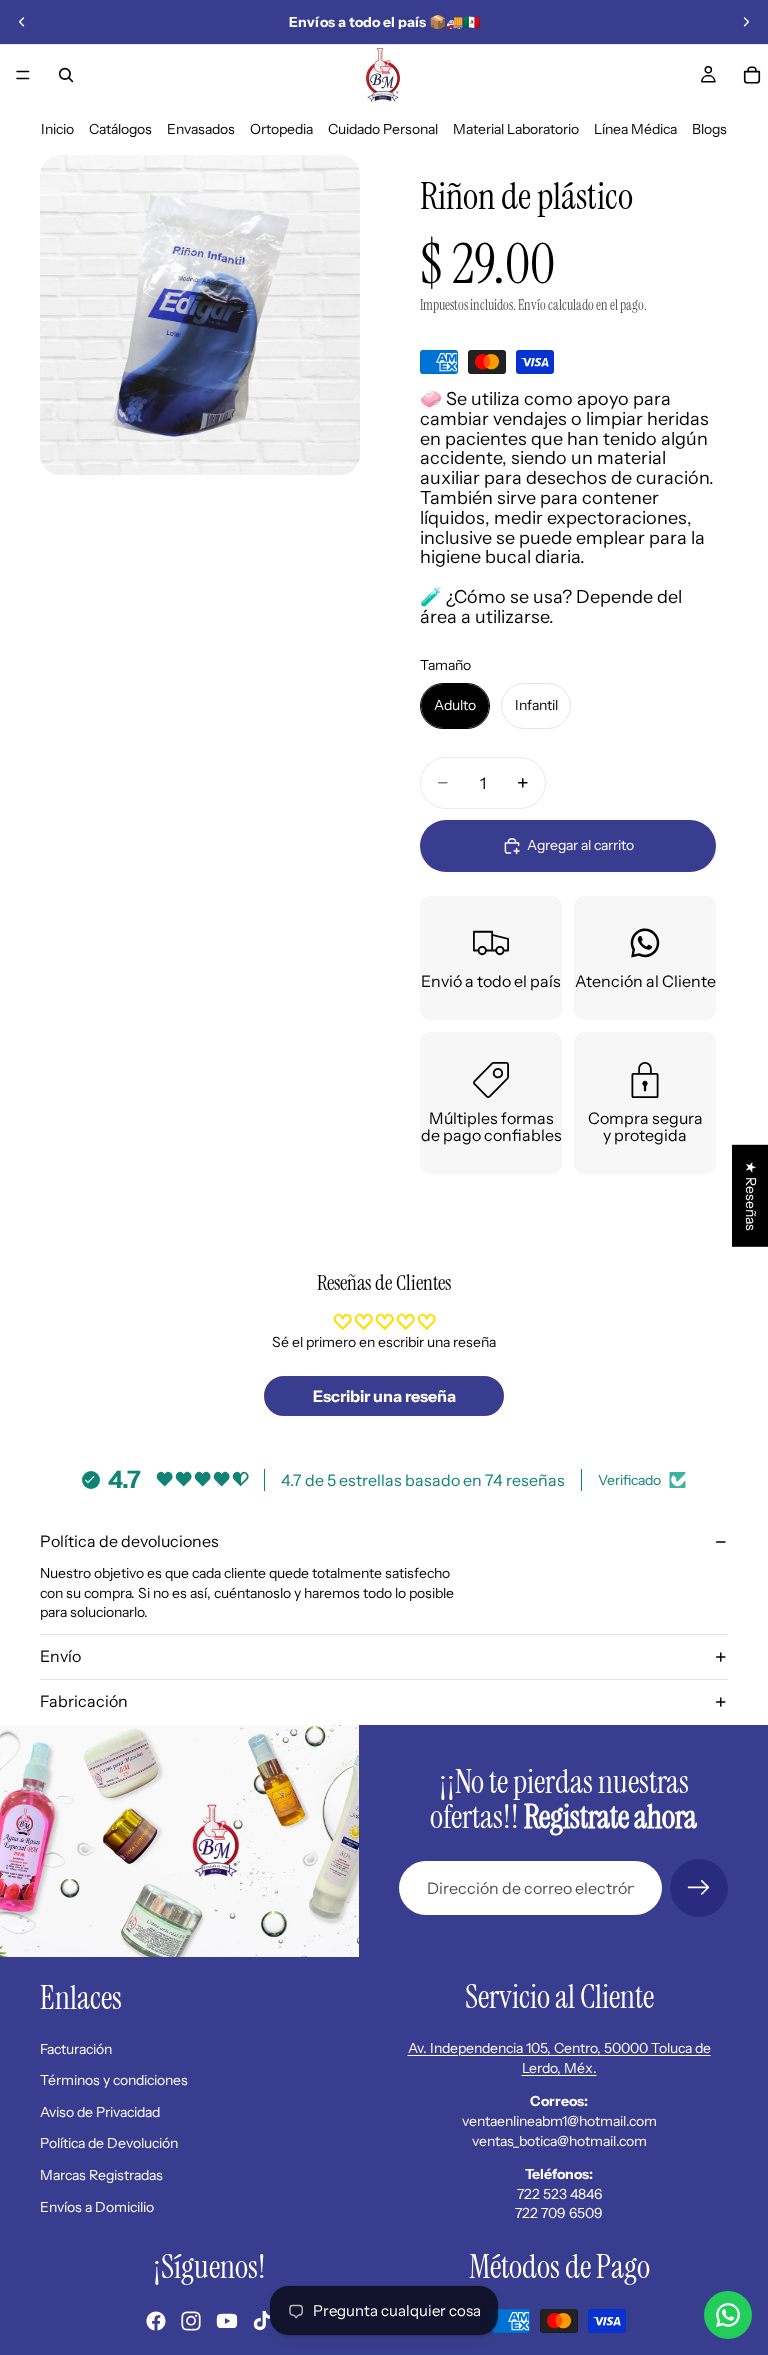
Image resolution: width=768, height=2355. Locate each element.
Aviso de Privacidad (100, 2112)
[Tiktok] (262, 2321)
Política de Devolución (109, 2143)
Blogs (709, 129)
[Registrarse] (699, 1888)
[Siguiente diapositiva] (746, 22)
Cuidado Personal (383, 129)
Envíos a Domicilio (97, 2206)
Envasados (201, 129)
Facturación (76, 2048)
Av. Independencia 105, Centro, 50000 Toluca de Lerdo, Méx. (559, 2058)
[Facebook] (156, 2321)
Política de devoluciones (129, 1541)
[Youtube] (227, 2321)
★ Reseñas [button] (751, 1195)
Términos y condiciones (114, 2080)
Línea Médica (635, 129)
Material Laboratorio (516, 129)
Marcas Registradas (101, 2175)
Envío (60, 1656)
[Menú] (23, 75)
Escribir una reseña (384, 1396)
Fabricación (84, 1701)
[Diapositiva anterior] (22, 22)
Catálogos (120, 129)
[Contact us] (728, 2315)
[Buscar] (66, 75)
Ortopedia (281, 129)
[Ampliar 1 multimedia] (200, 315)
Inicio (57, 129)
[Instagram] (191, 2321)
